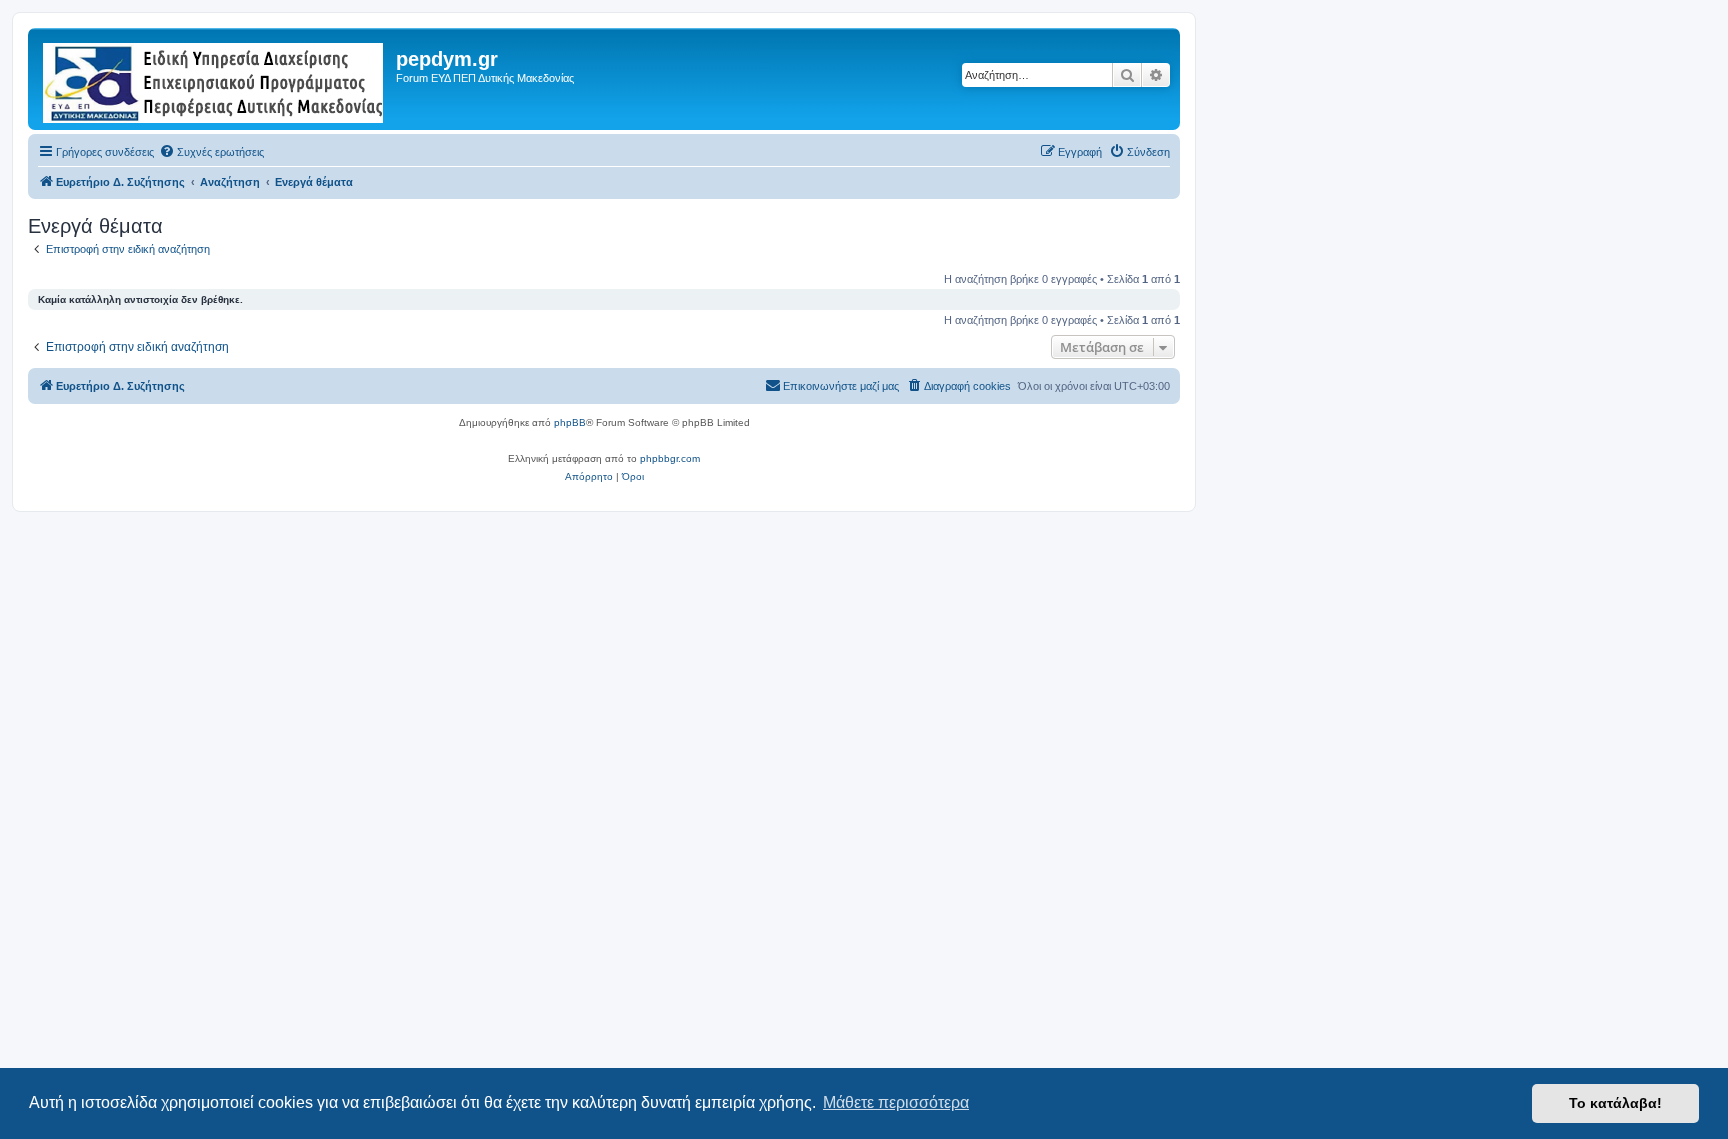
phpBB (570, 422)
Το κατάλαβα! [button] (1615, 1103)
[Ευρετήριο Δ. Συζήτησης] (214, 79)
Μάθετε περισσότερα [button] (896, 1102)
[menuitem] (211, 152)
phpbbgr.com (670, 458)
